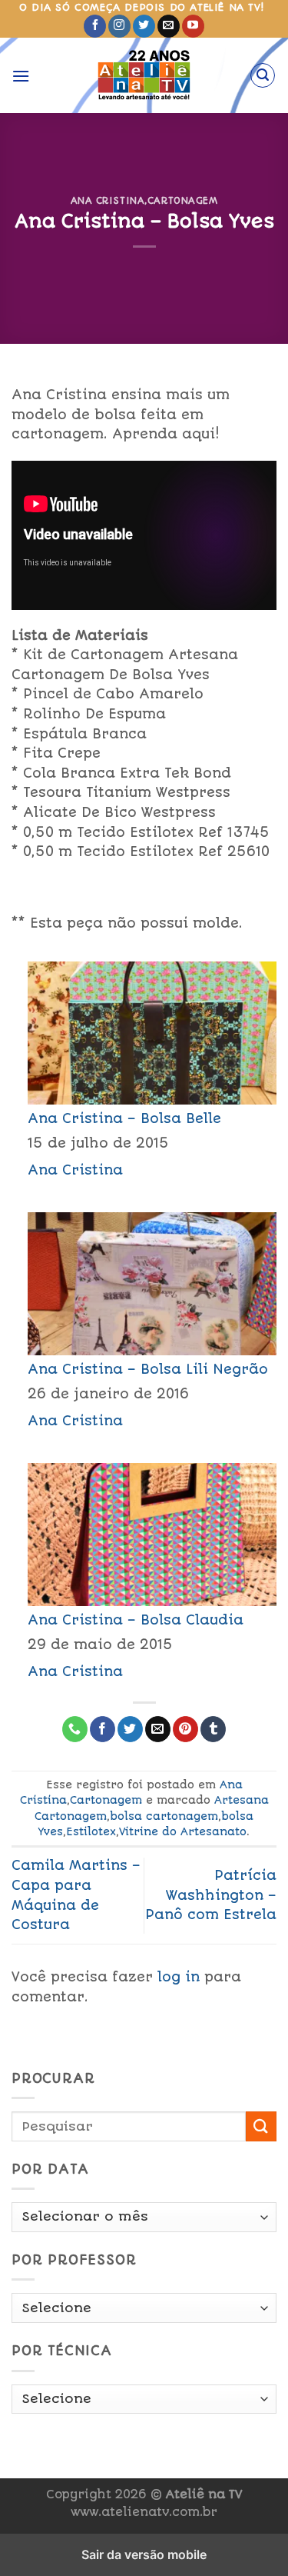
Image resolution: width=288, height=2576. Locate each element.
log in (179, 1977)
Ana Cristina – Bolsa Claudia (136, 1620)
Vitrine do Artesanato (183, 1831)
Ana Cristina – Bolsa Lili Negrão (148, 1369)
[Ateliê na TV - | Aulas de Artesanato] (144, 75)
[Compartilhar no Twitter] (130, 1729)
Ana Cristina (108, 201)
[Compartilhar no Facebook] (103, 1729)
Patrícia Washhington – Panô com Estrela (211, 1895)
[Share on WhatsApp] (75, 1729)
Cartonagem (183, 201)
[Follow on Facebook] (95, 26)
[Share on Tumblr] (213, 1729)
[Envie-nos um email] (169, 26)
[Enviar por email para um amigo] (158, 1729)
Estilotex (91, 1831)
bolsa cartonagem (164, 1816)
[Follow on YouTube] (193, 26)
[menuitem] (144, 1068)
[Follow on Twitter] (144, 26)
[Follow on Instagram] (119, 26)
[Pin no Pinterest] (185, 1729)
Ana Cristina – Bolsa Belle (124, 1118)
